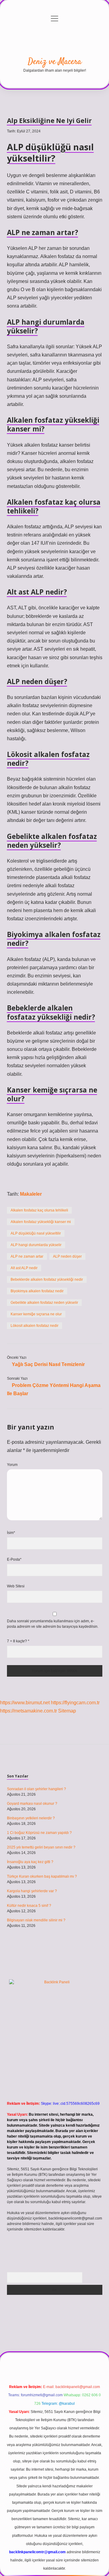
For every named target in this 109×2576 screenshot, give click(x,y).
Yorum (12, 1465)
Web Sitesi (16, 1586)
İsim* (11, 1533)
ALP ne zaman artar (27, 1256)
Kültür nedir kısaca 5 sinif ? (29, 1906)
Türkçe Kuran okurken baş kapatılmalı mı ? (42, 1876)
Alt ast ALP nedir (24, 1268)
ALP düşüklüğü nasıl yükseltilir (36, 1233)
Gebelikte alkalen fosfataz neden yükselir (44, 1303)
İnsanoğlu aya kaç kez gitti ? (30, 1862)
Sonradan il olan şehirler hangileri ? (36, 1789)
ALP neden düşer (67, 1256)
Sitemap (67, 1711)
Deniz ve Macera (55, 62)
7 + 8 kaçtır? (18, 1641)
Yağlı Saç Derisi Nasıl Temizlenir (48, 1364)
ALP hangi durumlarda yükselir (36, 1245)
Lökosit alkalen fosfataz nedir (35, 1326)
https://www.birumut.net (25, 1703)
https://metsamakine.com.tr (28, 1711)
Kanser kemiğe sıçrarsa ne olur (36, 1314)
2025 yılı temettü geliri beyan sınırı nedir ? (41, 1847)
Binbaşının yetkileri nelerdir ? (31, 1818)
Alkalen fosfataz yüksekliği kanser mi (41, 1222)
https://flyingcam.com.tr (75, 1703)
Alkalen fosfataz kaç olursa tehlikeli (39, 1210)
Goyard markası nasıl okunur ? (32, 1804)
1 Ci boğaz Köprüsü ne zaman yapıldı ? (39, 1833)
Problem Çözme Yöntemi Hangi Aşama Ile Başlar (54, 1389)
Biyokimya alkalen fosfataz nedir (37, 1291)
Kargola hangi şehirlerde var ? (32, 1891)
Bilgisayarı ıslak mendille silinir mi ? (36, 1920)
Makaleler (31, 1194)
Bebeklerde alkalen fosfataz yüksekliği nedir (47, 1279)
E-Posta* (14, 1559)
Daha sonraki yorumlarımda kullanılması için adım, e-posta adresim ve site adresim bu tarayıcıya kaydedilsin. (53, 1624)
